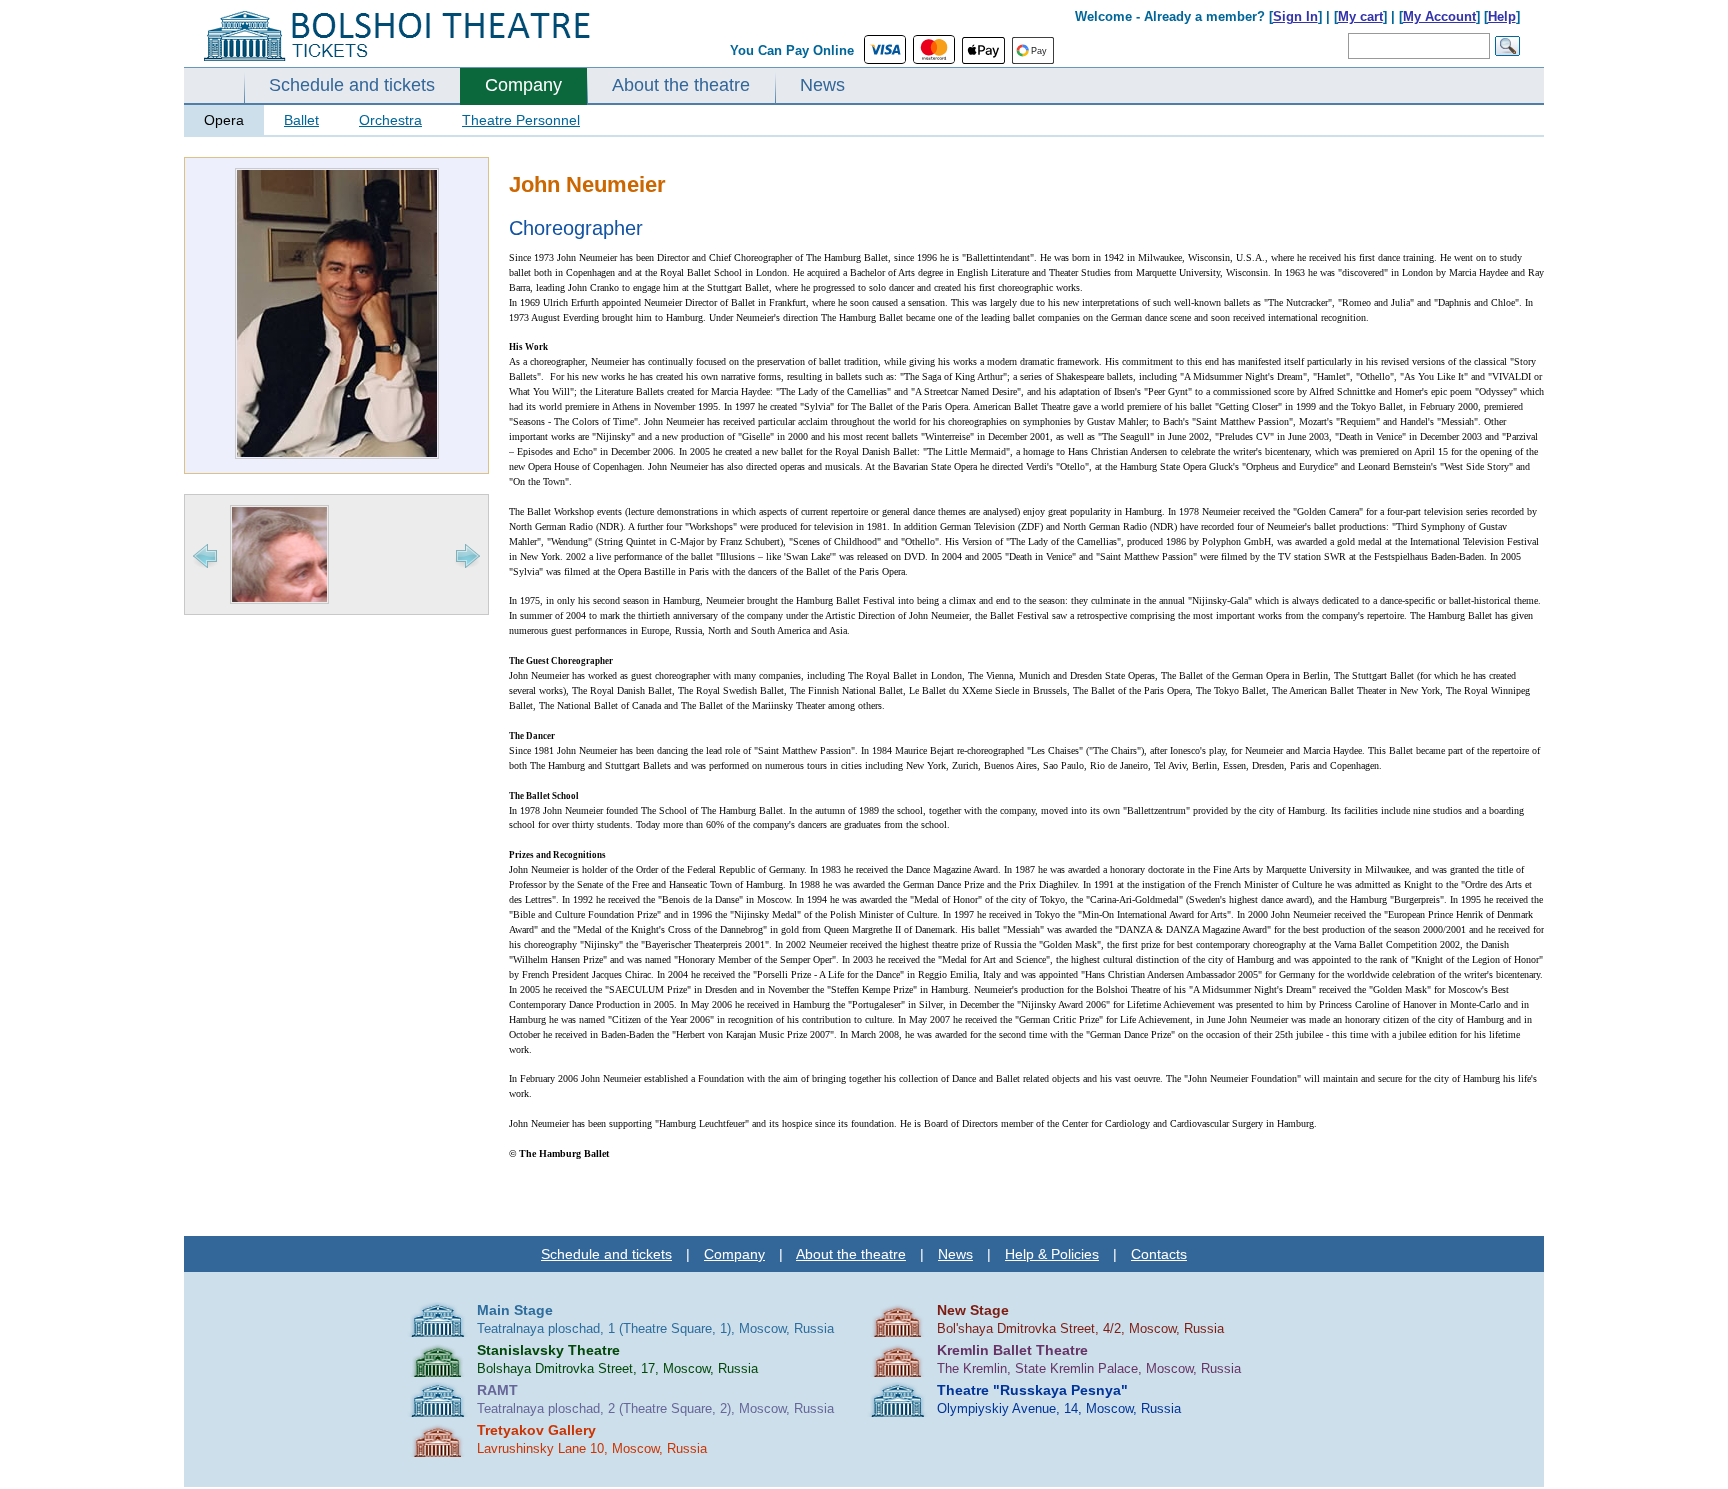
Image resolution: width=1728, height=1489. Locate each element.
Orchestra (390, 120)
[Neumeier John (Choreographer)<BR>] (337, 454)
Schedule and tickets (352, 85)
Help (1502, 16)
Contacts (1159, 1254)
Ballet (301, 120)
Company (523, 85)
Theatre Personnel (521, 120)
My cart (1360, 16)
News (822, 85)
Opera (224, 120)
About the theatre (681, 85)
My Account (1439, 16)
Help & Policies (1052, 1254)
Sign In (1295, 16)
